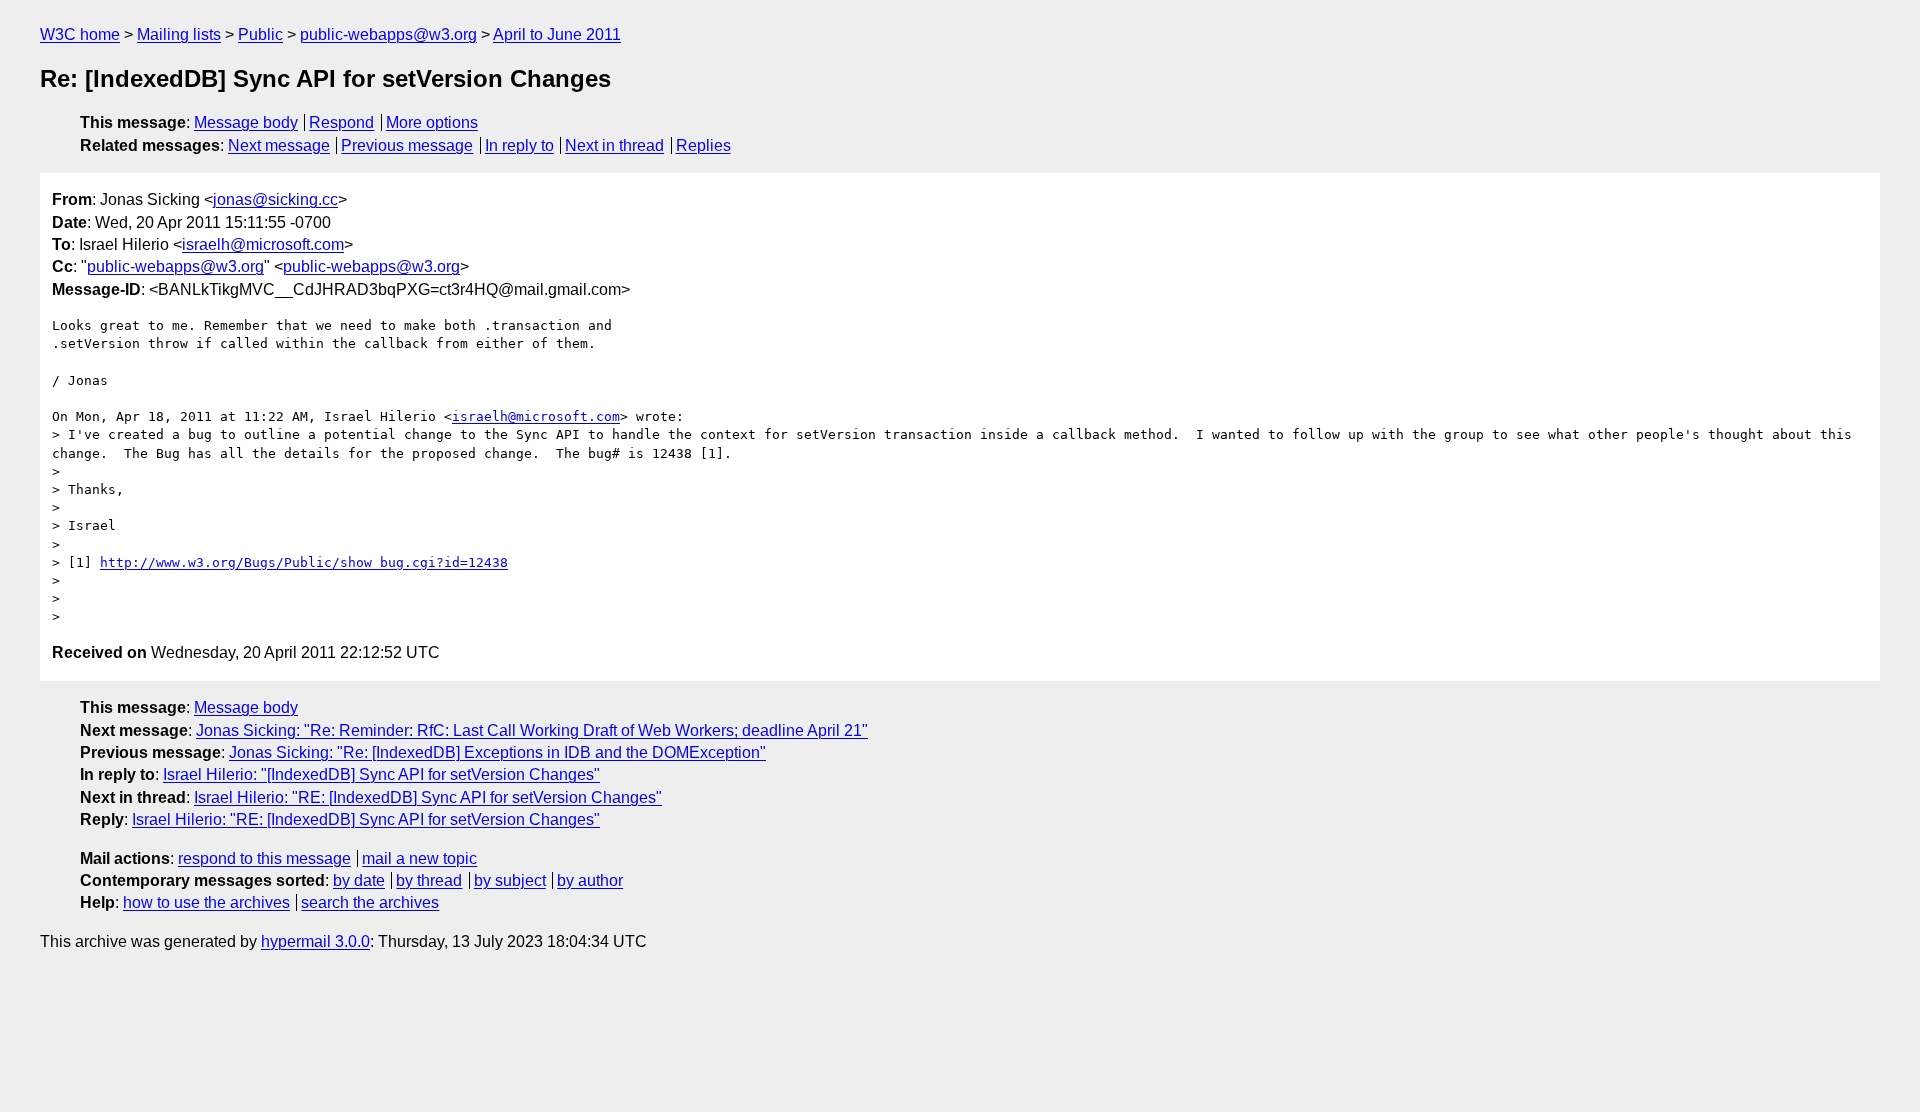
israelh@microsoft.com (263, 244)
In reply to (519, 145)
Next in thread (614, 145)
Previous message (407, 145)
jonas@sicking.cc (275, 199)
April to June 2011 (557, 34)
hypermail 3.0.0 (315, 941)
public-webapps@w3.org (388, 34)
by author (590, 880)
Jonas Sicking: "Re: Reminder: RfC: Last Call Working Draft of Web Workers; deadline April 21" (532, 730)
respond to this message (264, 858)
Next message (279, 145)
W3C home (80, 34)
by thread (429, 880)
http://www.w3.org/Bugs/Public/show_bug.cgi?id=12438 (304, 562)
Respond (341, 122)
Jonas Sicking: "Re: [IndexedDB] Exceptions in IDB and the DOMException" (497, 752)
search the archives (370, 902)
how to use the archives (206, 902)
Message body (246, 122)
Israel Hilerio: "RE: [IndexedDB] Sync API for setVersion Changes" (428, 797)
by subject (510, 880)
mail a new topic (419, 858)
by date (359, 880)
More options (432, 122)
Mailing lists (179, 34)
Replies (703, 145)
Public (260, 34)
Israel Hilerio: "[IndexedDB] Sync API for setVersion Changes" (381, 774)
